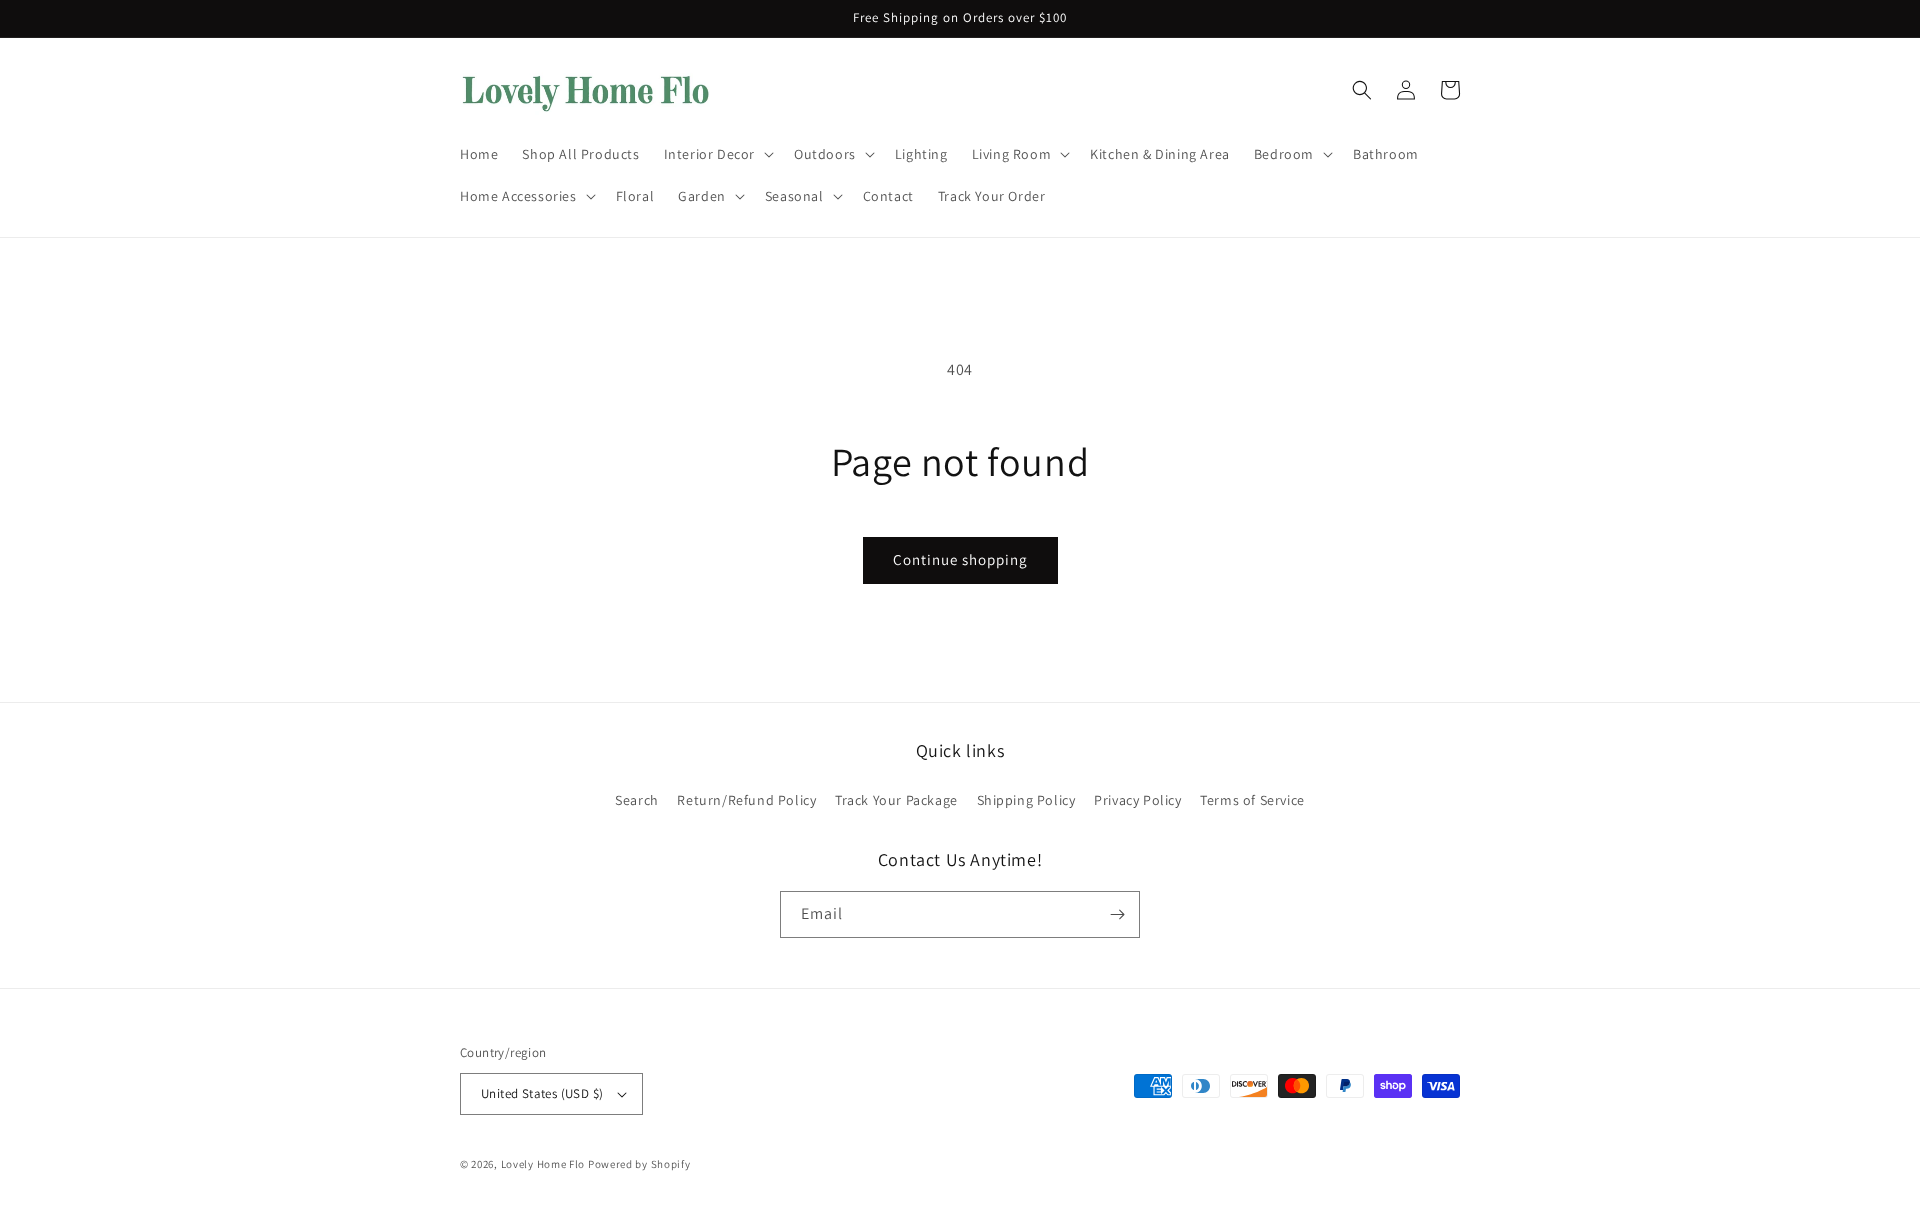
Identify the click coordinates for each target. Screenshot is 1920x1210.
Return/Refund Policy (746, 800)
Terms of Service (1252, 800)
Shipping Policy (1026, 800)
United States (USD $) (542, 1093)
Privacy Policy (1137, 800)
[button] (717, 154)
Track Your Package (896, 800)
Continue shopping (960, 559)
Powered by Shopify (639, 1164)
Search (637, 800)
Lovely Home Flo (543, 1164)
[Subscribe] (1117, 914)
